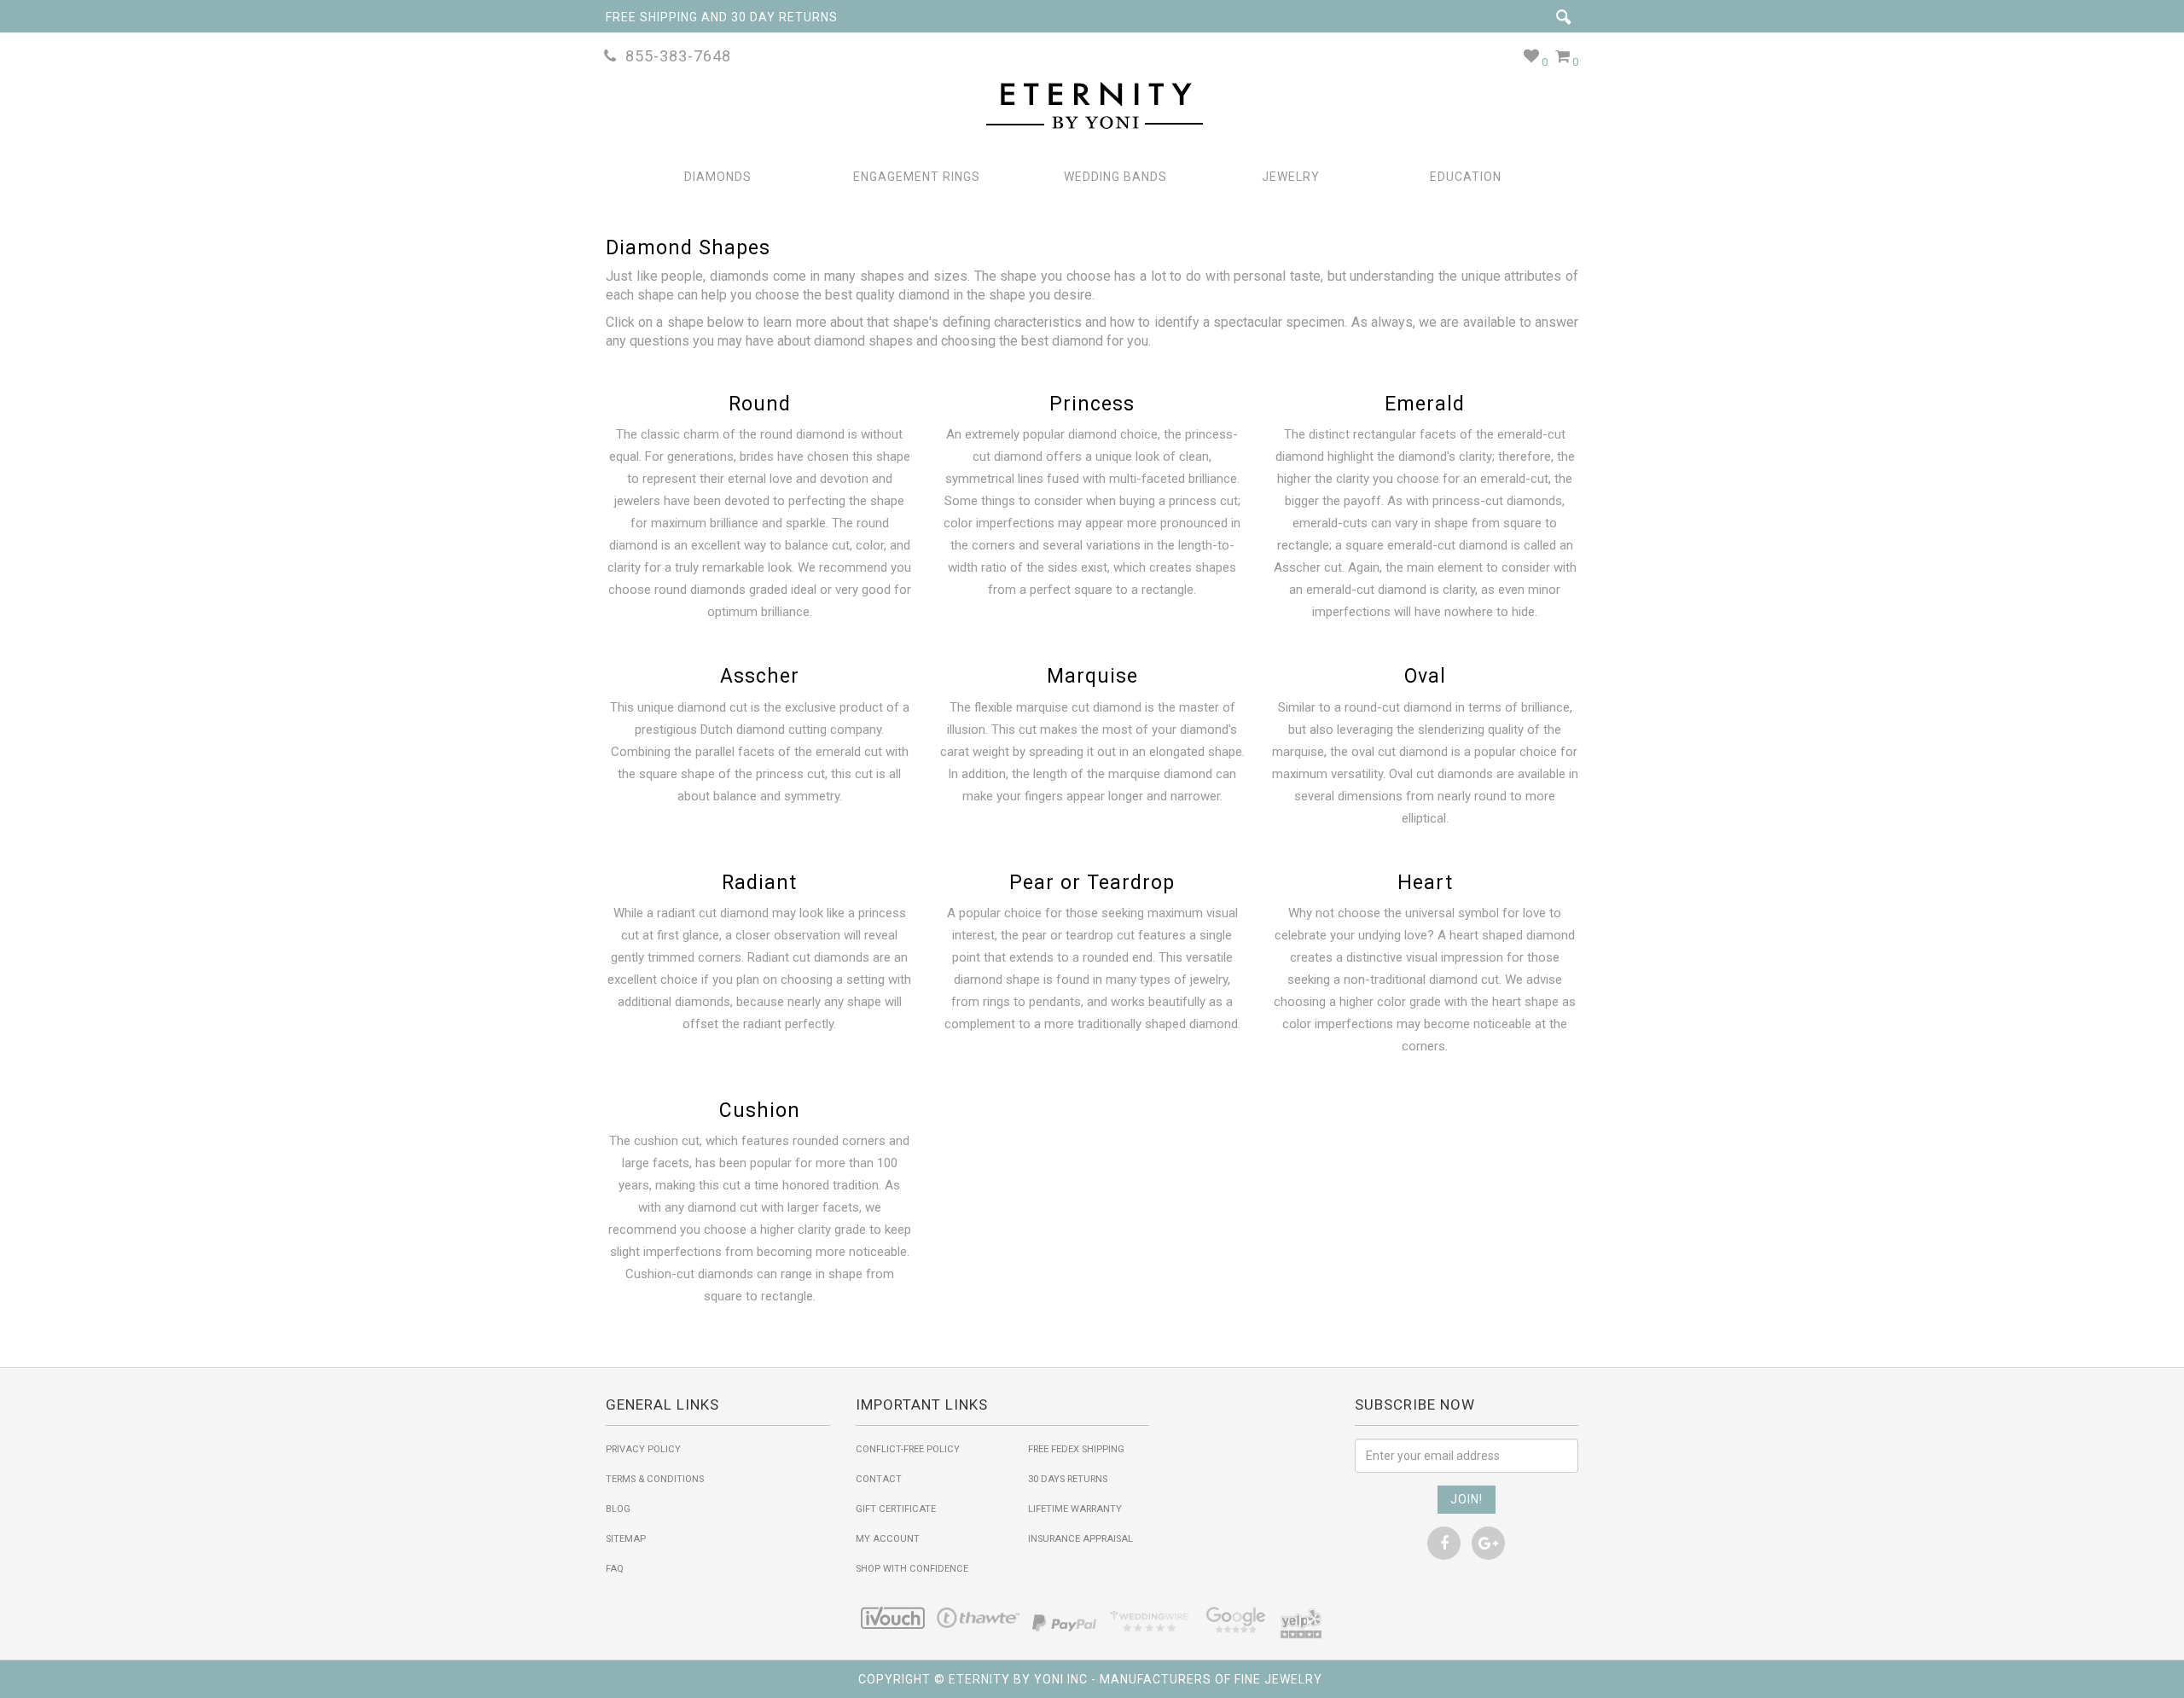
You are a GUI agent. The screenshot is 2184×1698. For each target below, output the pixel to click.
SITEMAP (626, 1539)
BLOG (618, 1509)
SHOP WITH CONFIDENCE (912, 1569)
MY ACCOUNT (888, 1539)
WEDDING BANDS (1115, 177)
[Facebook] (1444, 1543)
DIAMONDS (718, 177)
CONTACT (879, 1479)
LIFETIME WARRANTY (1075, 1509)
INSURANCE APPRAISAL (1080, 1539)
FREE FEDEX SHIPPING (1076, 1449)
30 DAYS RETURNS (1068, 1479)
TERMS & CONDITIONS (655, 1479)
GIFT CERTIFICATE (896, 1509)
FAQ (615, 1569)
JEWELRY (1291, 177)
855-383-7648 (674, 56)
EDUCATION (1466, 177)
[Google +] (1488, 1543)
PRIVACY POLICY (643, 1449)
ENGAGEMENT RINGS (917, 177)
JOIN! (1467, 1499)
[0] (1532, 56)
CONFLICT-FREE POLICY (908, 1449)
